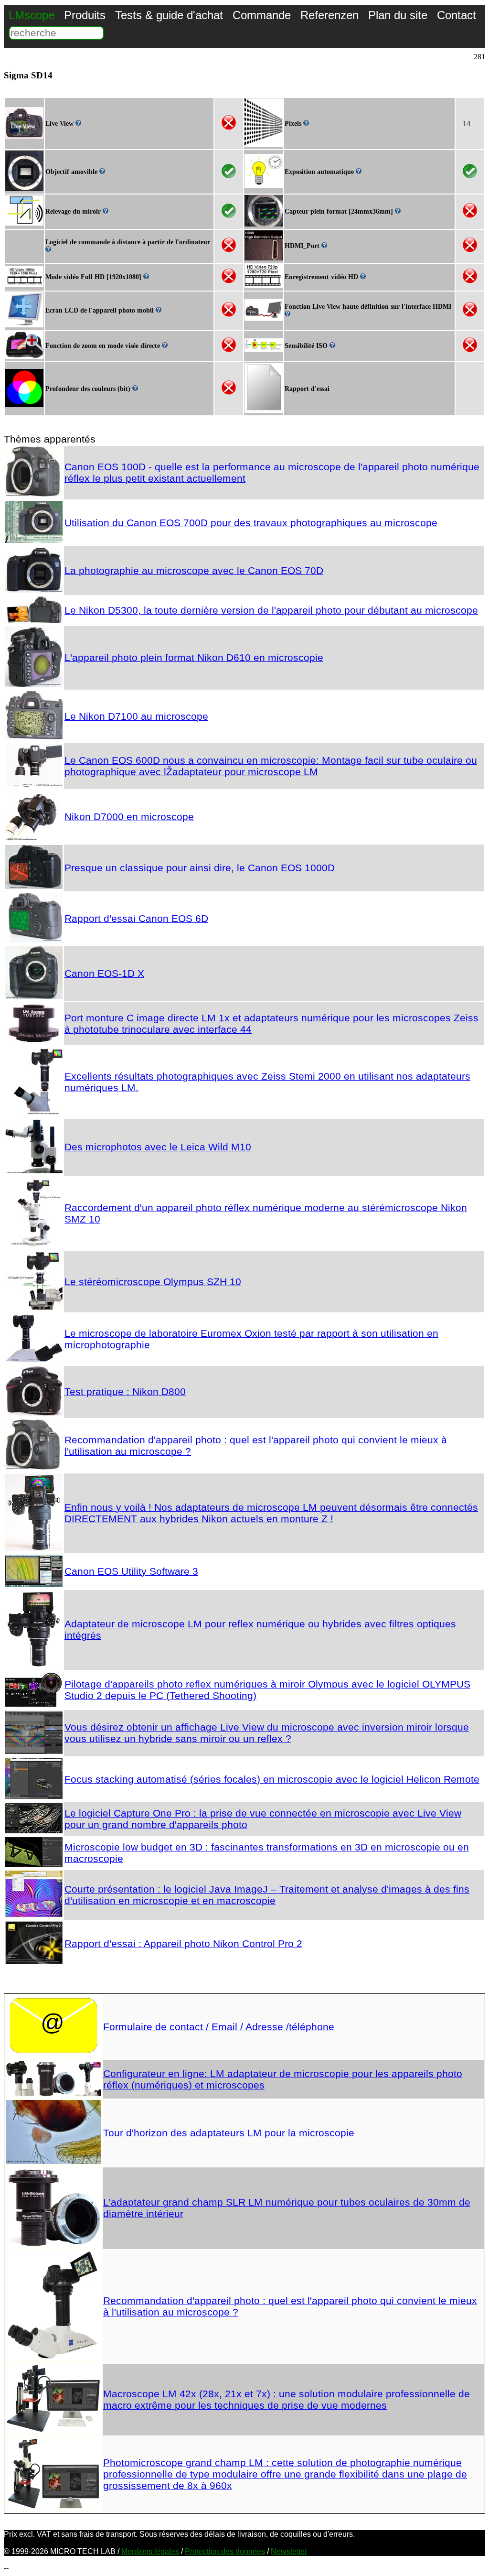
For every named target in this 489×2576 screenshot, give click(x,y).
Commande (262, 15)
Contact (457, 15)
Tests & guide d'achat (169, 15)
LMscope (32, 15)
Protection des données (225, 2551)
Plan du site (398, 15)
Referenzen (330, 15)
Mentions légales (150, 2551)
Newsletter (289, 2551)
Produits (85, 15)
